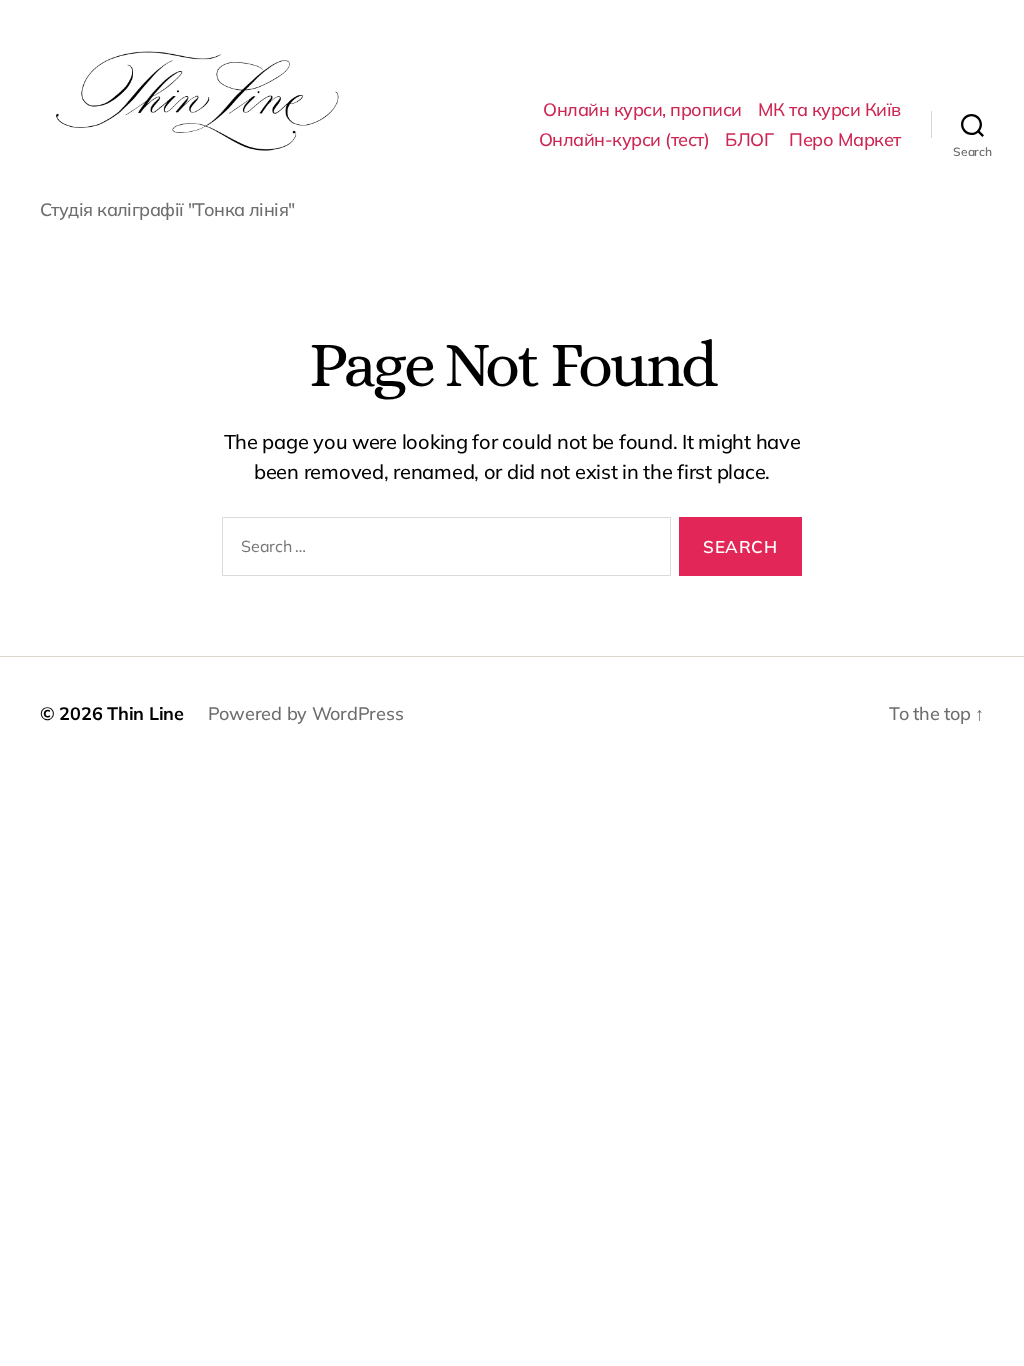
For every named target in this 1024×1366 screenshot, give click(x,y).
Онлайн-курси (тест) (624, 140)
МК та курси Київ (829, 110)
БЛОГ (749, 140)
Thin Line (145, 713)
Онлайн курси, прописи (642, 110)
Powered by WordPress (306, 713)
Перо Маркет (845, 140)
